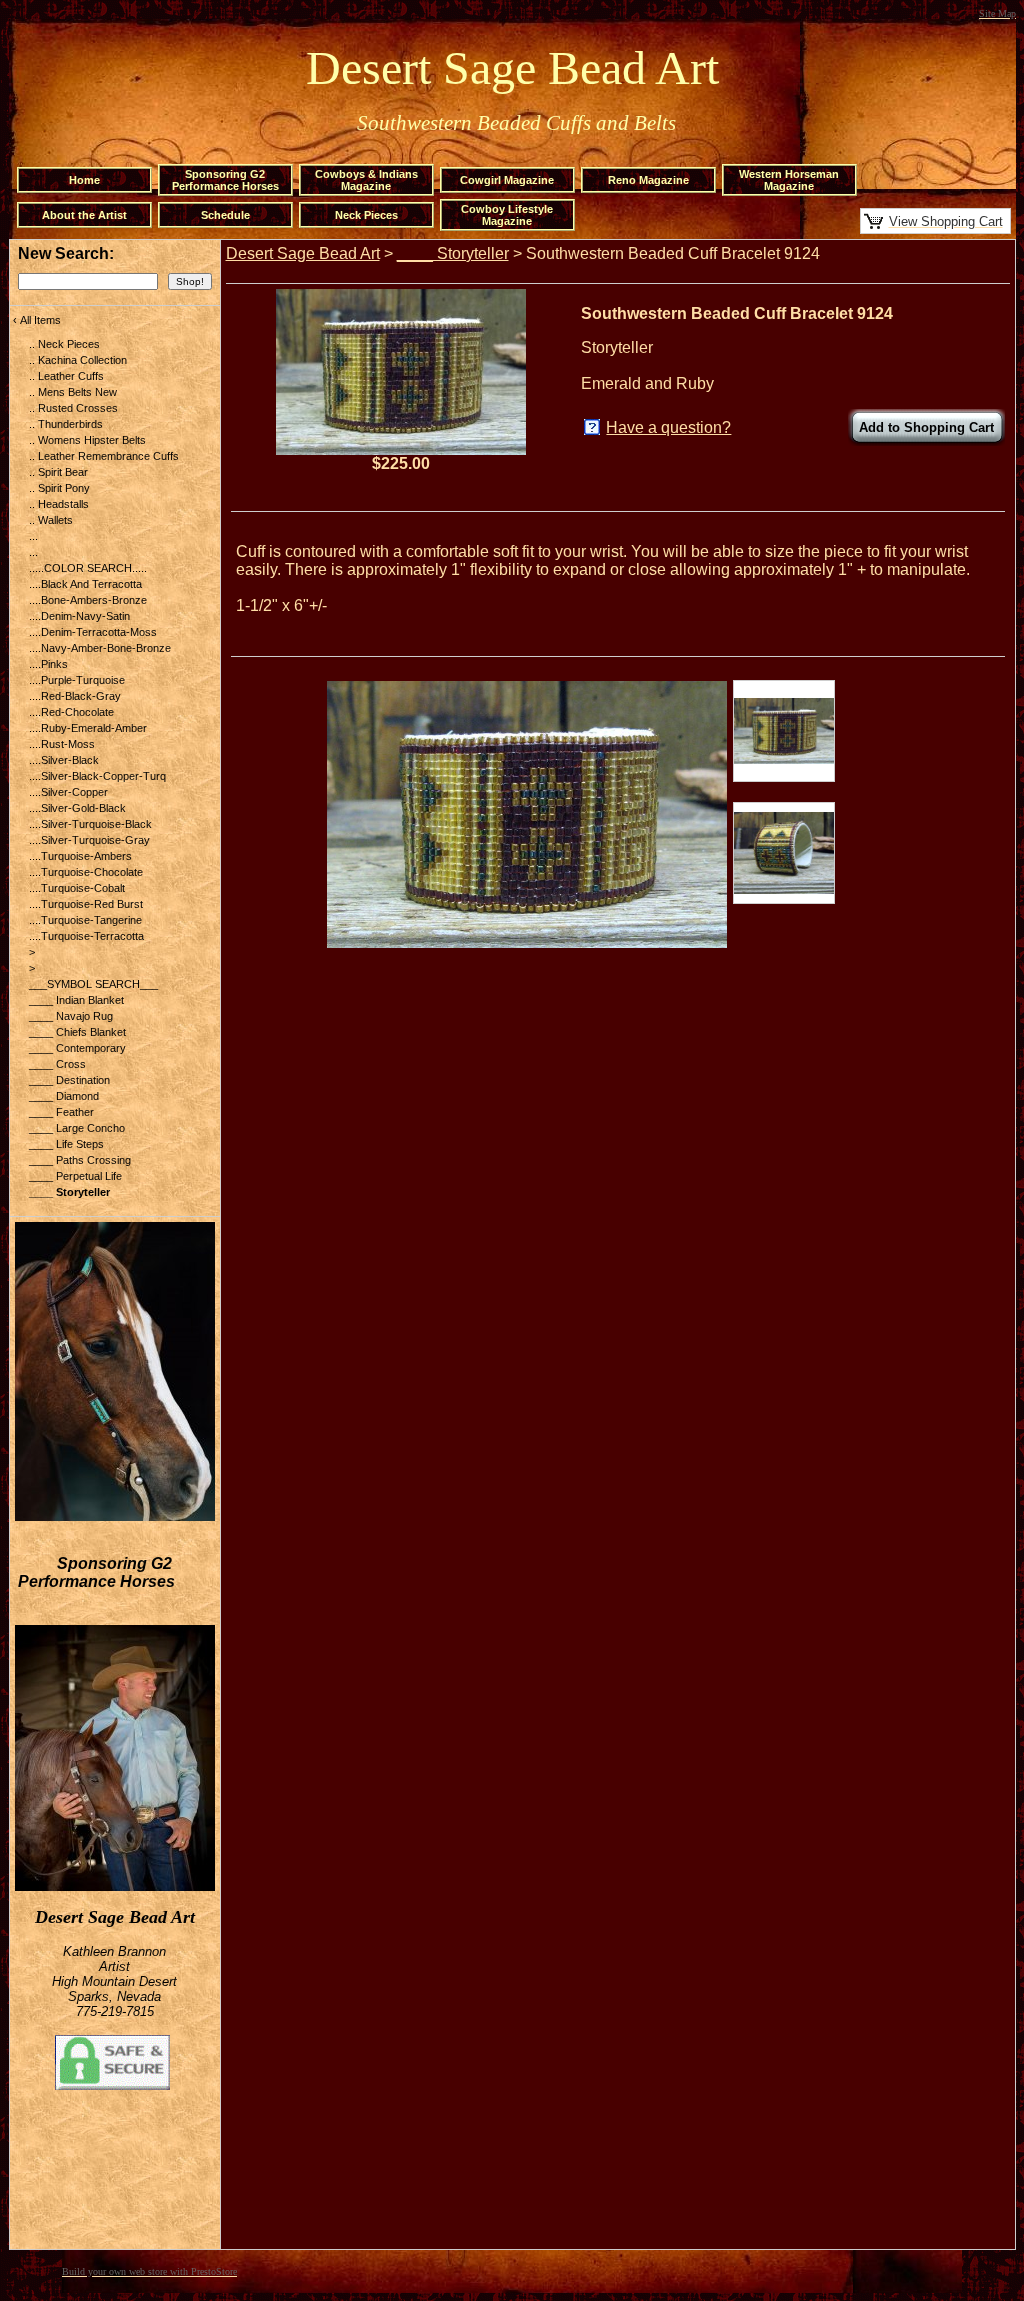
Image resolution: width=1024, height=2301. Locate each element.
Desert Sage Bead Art (303, 253)
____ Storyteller (453, 253)
